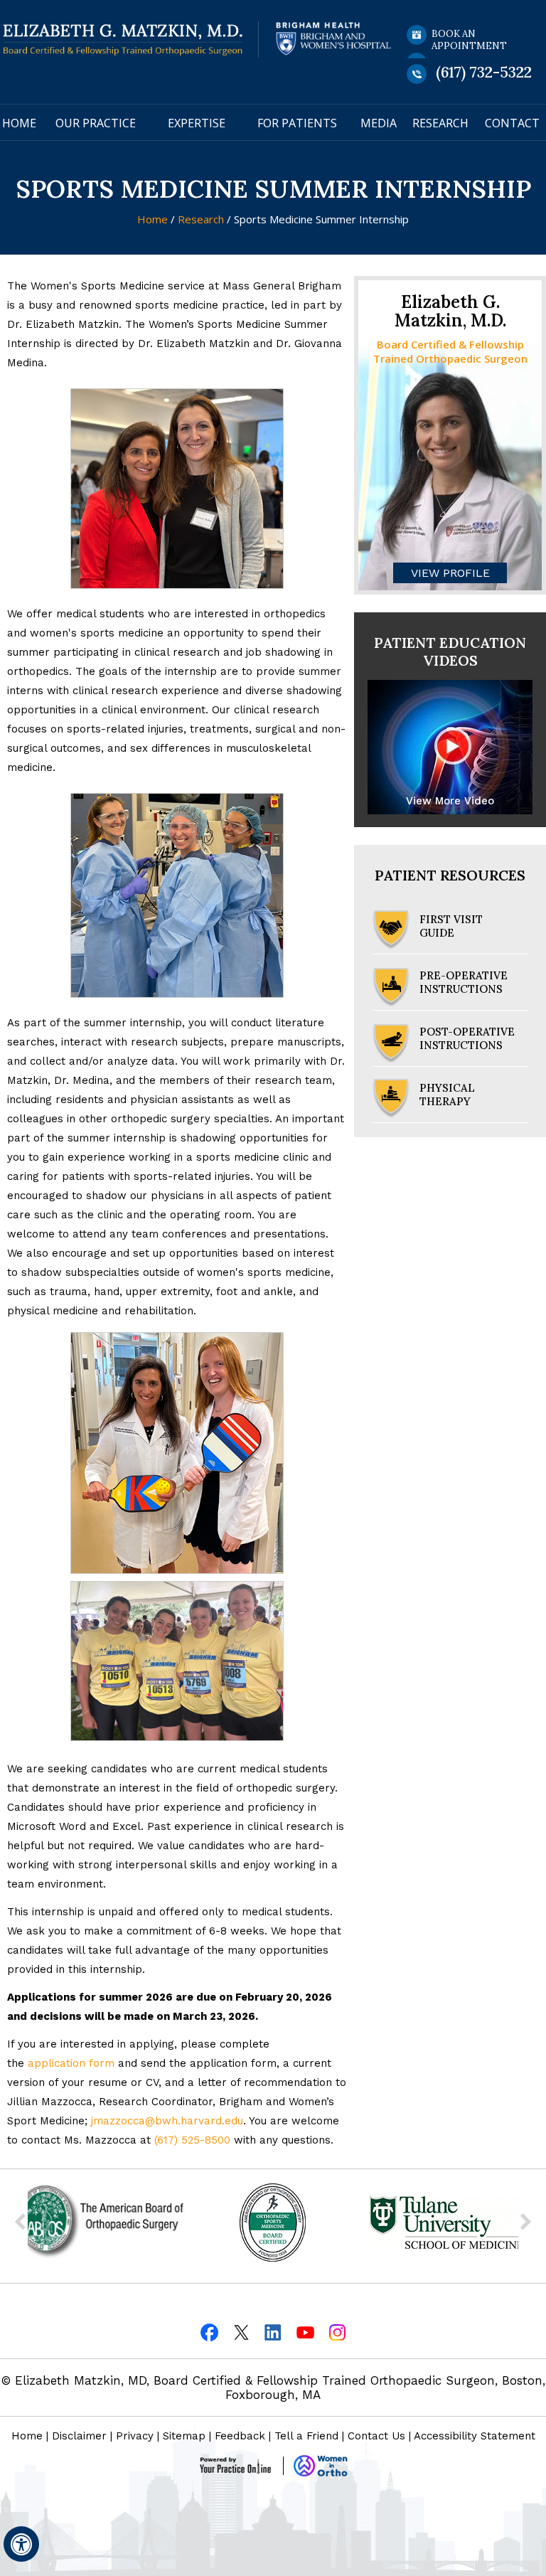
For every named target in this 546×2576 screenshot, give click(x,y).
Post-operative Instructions (467, 1038)
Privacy (135, 2436)
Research (440, 123)
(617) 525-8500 (192, 2140)
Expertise (197, 123)
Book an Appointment (469, 40)
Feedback (240, 2436)
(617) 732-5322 (484, 72)
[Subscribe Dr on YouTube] (305, 2332)
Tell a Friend (306, 2436)
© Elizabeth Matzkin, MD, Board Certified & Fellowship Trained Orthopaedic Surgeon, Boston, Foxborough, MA (273, 2388)
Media (379, 123)
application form (71, 2063)
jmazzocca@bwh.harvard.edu (167, 2121)
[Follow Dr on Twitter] (241, 2332)
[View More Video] (450, 746)
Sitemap (184, 2436)
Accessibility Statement (475, 2436)
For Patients (297, 123)
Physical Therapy (447, 1095)
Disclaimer (79, 2436)
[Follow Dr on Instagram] (337, 2332)
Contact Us (376, 2436)
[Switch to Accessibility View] (21, 2544)
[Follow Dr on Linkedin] (273, 2332)
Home (19, 123)
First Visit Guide (451, 926)
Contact (512, 123)
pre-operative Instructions (464, 982)
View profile (450, 573)
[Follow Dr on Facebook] (209, 2332)
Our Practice (96, 123)
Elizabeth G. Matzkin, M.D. (450, 311)
